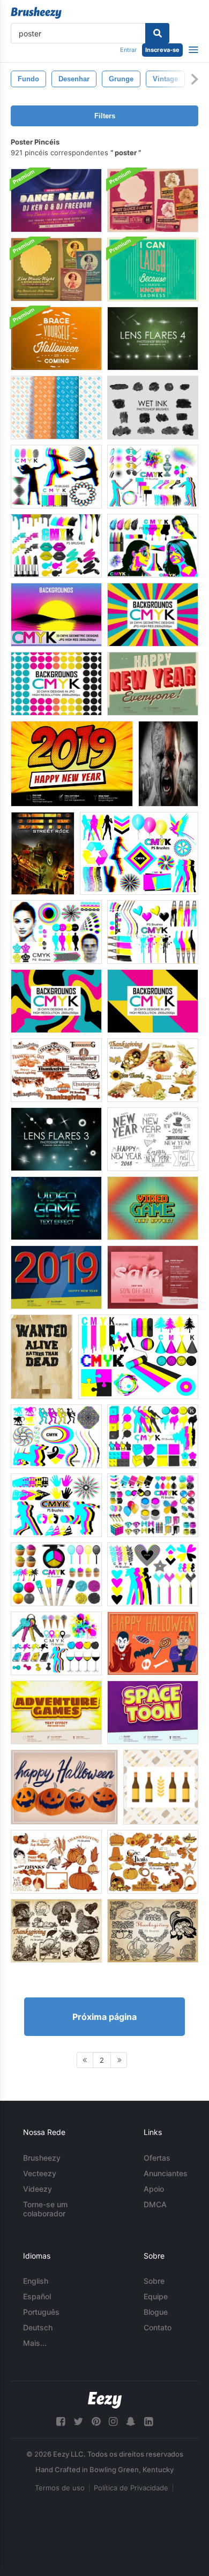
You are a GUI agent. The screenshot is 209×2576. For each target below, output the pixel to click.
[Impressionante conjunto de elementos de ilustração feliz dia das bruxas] (153, 1643)
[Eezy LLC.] (105, 2400)
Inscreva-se (162, 50)
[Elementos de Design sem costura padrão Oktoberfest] (56, 408)
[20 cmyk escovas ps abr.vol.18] (153, 546)
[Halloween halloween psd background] (56, 339)
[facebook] (61, 2422)
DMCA (155, 2204)
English (36, 2281)
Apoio (154, 2189)
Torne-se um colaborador (45, 2209)
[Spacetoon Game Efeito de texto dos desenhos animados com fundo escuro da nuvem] (153, 1712)
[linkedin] (148, 2422)
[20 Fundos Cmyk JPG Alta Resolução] (56, 615)
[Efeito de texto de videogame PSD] (56, 1208)
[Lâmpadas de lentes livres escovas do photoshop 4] (153, 339)
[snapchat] (131, 2422)
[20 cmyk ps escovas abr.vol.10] (56, 1505)
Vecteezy (40, 2173)
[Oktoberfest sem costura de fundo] (161, 1787)
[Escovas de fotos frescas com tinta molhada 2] (153, 408)
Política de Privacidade (131, 2488)
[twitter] (78, 2422)
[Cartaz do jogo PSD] (43, 853)
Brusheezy (42, 2158)
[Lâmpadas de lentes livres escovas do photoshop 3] (56, 1139)
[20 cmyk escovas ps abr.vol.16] (153, 477)
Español (37, 2296)
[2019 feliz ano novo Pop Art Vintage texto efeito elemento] (56, 1277)
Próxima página (104, 2017)
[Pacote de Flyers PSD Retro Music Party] (56, 269)
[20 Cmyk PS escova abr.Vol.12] (153, 1436)
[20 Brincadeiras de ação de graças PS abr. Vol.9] (153, 1931)
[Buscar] (157, 33)
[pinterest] (96, 2422)
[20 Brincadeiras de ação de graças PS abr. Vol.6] (56, 1862)
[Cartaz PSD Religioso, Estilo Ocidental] (42, 1357)
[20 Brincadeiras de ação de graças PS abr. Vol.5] (56, 1070)
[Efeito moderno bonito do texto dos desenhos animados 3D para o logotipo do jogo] (56, 1712)
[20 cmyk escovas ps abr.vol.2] (138, 1357)
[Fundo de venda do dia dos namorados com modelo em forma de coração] (153, 1277)
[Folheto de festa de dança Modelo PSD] (56, 200)
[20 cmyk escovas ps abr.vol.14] (56, 932)
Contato (158, 2327)
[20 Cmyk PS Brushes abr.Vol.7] (56, 477)
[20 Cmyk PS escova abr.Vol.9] (153, 1574)
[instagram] (113, 2422)
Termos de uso (60, 2488)
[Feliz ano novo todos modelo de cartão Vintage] (153, 684)
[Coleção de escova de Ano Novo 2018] (153, 1139)
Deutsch (38, 2327)
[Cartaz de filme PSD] (168, 764)
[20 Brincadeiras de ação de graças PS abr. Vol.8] (153, 1070)
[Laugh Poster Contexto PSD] (153, 269)
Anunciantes (166, 2173)
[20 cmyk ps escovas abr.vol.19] (153, 932)
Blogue (156, 2312)
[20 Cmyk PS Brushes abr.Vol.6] (139, 853)
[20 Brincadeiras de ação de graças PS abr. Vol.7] (153, 1862)
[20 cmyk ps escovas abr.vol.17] (56, 546)
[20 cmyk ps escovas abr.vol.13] (153, 1505)
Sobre (154, 2281)
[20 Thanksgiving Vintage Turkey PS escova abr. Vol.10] (56, 1931)
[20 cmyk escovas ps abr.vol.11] (56, 1436)
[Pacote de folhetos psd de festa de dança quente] (153, 200)
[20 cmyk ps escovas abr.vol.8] (56, 1574)
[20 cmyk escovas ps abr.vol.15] (56, 1643)
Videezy (38, 2189)
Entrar (128, 50)
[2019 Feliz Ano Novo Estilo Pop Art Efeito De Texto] (72, 764)
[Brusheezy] (36, 13)
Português (41, 2312)
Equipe (156, 2296)
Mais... (35, 2343)
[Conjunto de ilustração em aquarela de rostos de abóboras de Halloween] (64, 1787)
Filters (105, 116)
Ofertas (157, 2158)
